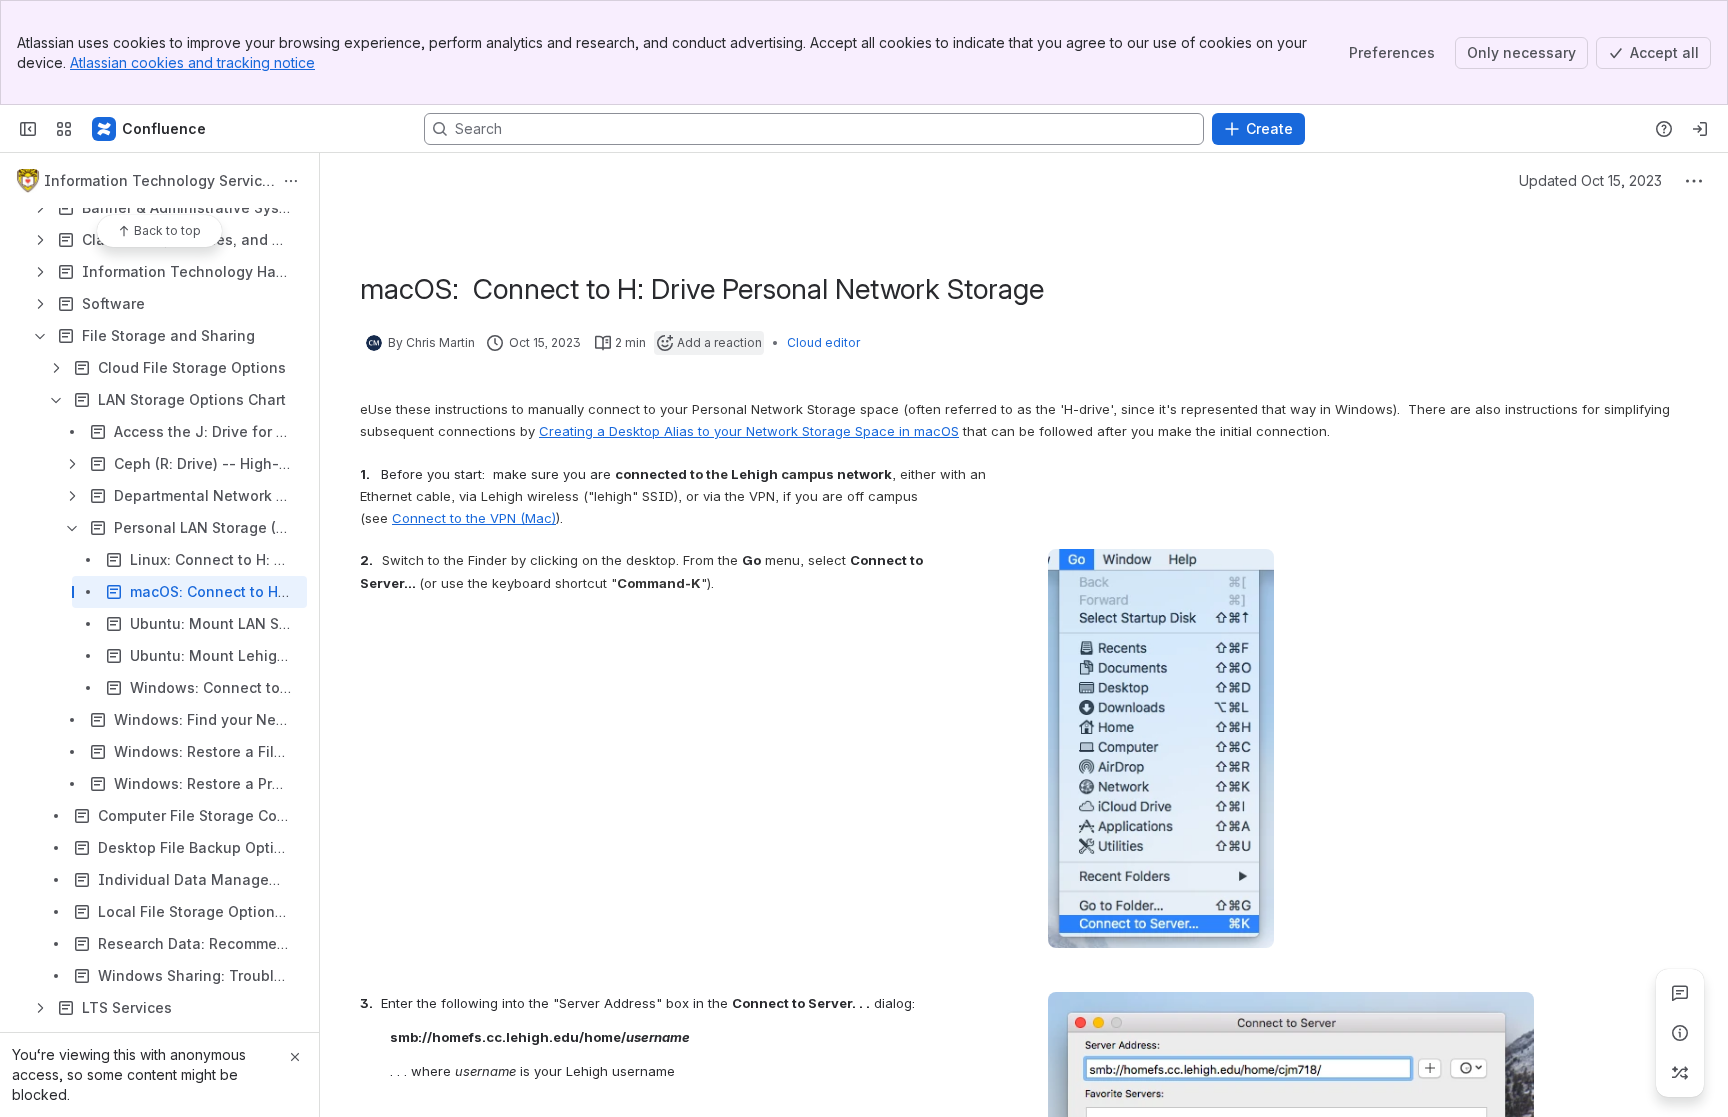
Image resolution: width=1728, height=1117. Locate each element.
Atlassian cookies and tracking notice (192, 62)
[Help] (1664, 129)
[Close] (295, 1057)
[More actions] (291, 181)
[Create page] (1680, 1073)
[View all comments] (1680, 993)
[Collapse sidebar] (28, 129)
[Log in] (1700, 129)
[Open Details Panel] (1680, 1033)
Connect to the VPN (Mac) (474, 518)
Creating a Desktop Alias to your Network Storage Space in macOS (749, 431)
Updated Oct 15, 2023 (1590, 180)
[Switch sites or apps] (64, 129)
